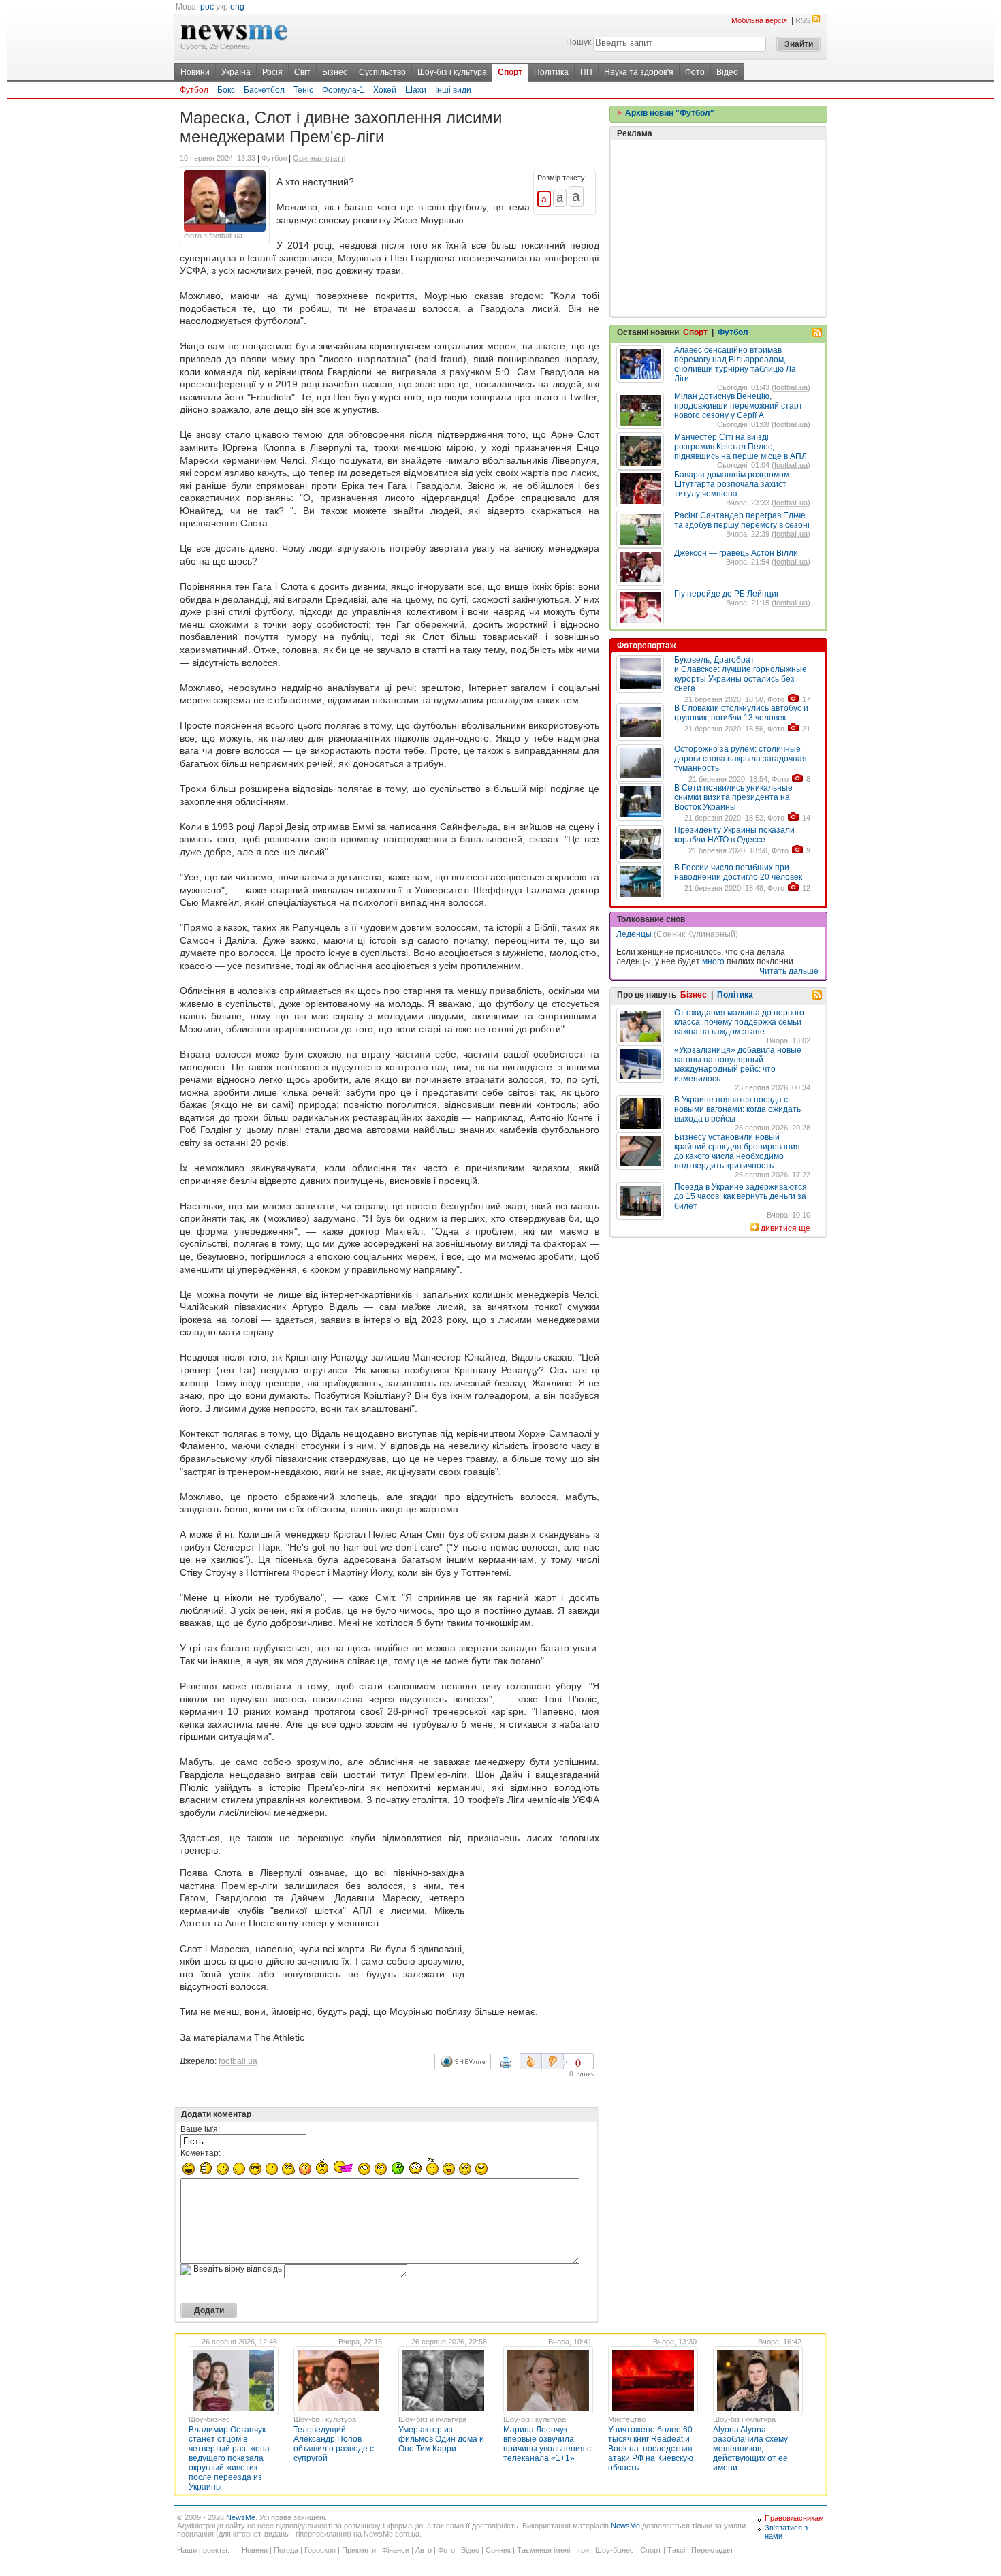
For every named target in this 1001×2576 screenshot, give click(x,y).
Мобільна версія (759, 20)
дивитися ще (785, 1228)
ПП (586, 72)
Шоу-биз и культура (432, 2419)
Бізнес (335, 72)
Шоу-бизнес (209, 2419)
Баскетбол (264, 90)
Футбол (194, 90)
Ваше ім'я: (200, 2129)
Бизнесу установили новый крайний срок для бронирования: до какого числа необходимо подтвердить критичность (738, 1151)
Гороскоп (320, 2550)
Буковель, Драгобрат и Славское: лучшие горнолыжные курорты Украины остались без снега (741, 674)
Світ (302, 72)
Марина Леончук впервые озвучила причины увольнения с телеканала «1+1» (547, 2444)
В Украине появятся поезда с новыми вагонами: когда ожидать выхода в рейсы (737, 1109)
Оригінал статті (319, 158)
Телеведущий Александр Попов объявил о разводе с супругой (334, 2444)
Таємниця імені (543, 2550)
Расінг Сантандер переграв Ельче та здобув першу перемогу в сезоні (742, 520)
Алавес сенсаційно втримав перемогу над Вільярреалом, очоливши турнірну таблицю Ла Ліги (735, 364)
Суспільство (382, 72)
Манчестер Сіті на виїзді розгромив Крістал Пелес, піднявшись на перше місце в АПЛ (741, 447)
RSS (803, 20)
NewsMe (241, 2517)
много (713, 961)
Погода (286, 2550)
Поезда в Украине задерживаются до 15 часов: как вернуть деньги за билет (741, 1196)
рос (207, 7)
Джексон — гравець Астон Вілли (736, 553)
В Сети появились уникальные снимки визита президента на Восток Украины (733, 797)
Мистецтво (627, 2419)
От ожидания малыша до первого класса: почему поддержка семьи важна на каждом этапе (739, 1022)
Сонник (498, 2550)
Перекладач (712, 2550)
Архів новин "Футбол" (669, 113)
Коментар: (201, 2153)
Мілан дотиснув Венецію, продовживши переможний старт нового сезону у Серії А (738, 406)
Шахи (416, 90)
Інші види (453, 90)
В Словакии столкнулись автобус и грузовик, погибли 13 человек (741, 713)
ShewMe (465, 2062)
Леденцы (634, 934)
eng (237, 7)
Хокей (385, 90)
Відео (727, 72)
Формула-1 (343, 90)
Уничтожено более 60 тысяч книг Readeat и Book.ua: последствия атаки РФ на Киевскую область (651, 2449)
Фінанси (396, 2550)
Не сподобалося (554, 2061)
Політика (551, 72)
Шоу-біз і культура (452, 72)
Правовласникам (794, 2518)
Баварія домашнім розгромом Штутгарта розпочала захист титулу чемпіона (732, 484)
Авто (424, 2550)
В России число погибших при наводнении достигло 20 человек (738, 872)
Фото (695, 72)
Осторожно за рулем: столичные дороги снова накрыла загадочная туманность (741, 759)
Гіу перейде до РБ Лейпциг (727, 594)
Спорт (510, 72)
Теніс (303, 90)
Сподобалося (531, 2061)
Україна (236, 72)
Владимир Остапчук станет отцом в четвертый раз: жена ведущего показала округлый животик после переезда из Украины (229, 2458)
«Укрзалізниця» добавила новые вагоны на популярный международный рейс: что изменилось (738, 1064)
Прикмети (359, 2550)
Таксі (676, 2550)
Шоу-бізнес (615, 2550)
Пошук (578, 42)
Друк (515, 2067)
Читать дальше (789, 971)
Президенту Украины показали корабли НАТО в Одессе (734, 835)
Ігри (583, 2550)
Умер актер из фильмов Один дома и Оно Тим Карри (441, 2439)
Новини (195, 72)
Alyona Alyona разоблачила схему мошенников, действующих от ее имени (750, 2449)
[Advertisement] (535, 1920)
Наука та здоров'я (639, 72)
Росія (272, 72)
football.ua (238, 2061)
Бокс (226, 90)
